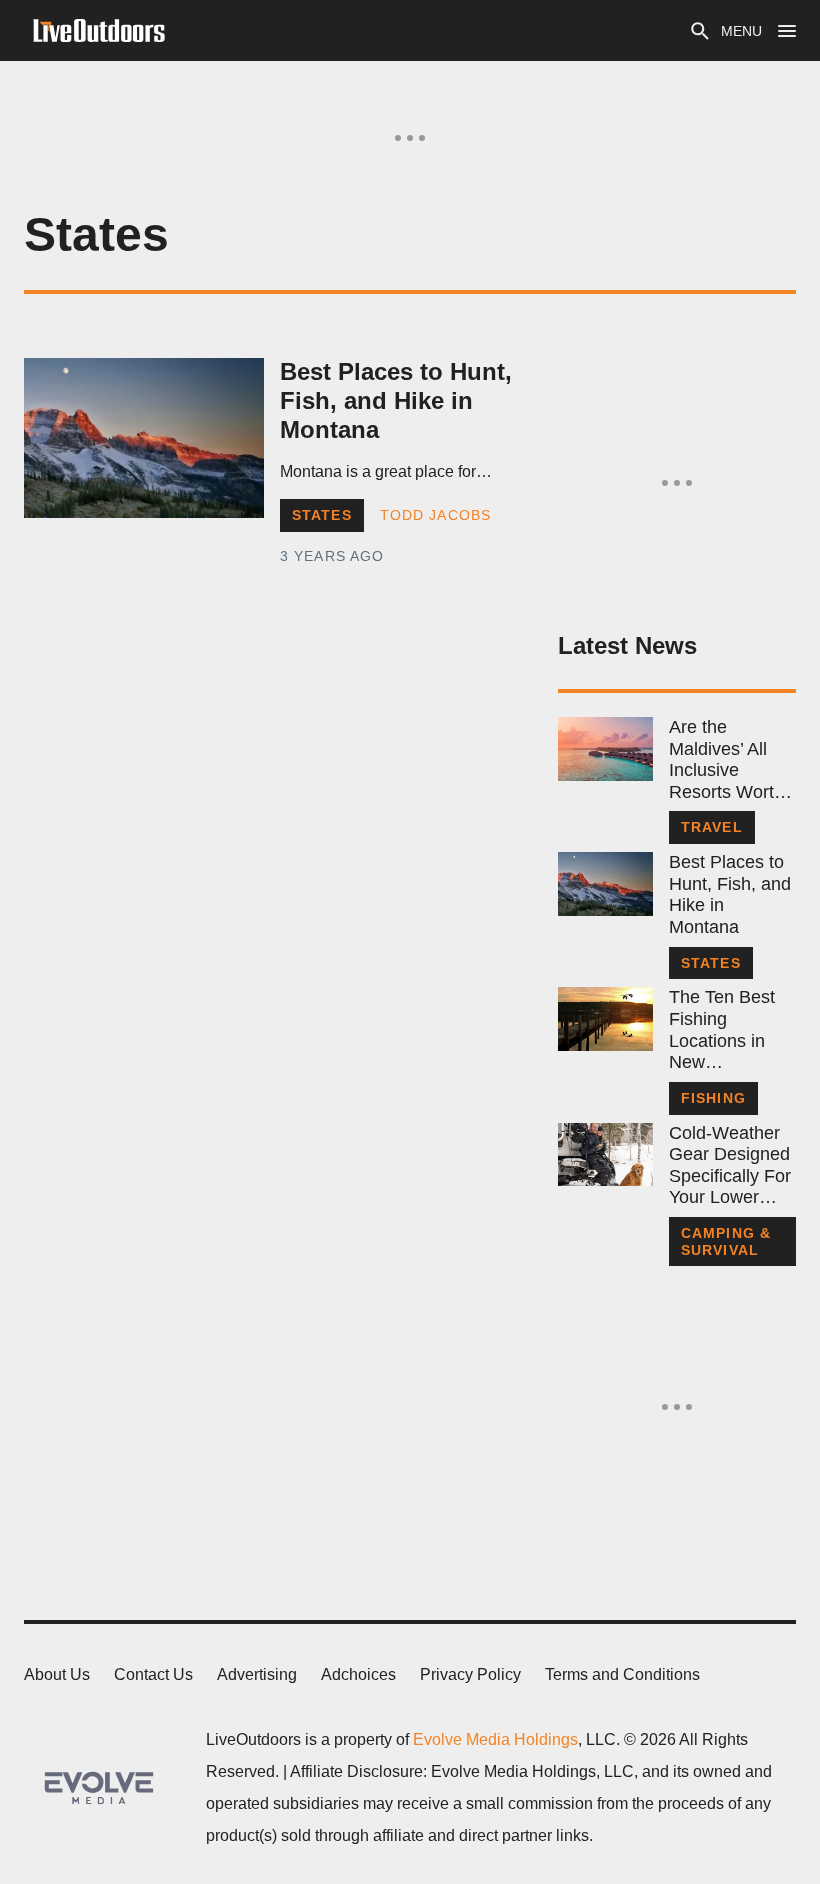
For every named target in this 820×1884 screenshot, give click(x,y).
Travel (712, 827)
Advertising (257, 1674)
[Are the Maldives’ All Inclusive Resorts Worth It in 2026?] (605, 749)
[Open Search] (700, 30)
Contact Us (153, 1674)
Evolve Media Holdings (495, 1739)
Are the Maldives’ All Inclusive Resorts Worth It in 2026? (726, 760)
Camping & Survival (726, 1241)
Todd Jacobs (435, 515)
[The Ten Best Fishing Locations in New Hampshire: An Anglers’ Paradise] (605, 1019)
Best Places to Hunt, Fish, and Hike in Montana (396, 400)
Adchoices (358, 1674)
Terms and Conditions (622, 1674)
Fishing (713, 1098)
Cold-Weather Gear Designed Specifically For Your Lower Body (730, 1166)
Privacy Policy (470, 1674)
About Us (57, 1674)
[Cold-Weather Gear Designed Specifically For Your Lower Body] (605, 1155)
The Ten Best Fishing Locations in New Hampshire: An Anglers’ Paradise (728, 1030)
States (322, 515)
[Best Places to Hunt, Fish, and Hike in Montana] (144, 438)
